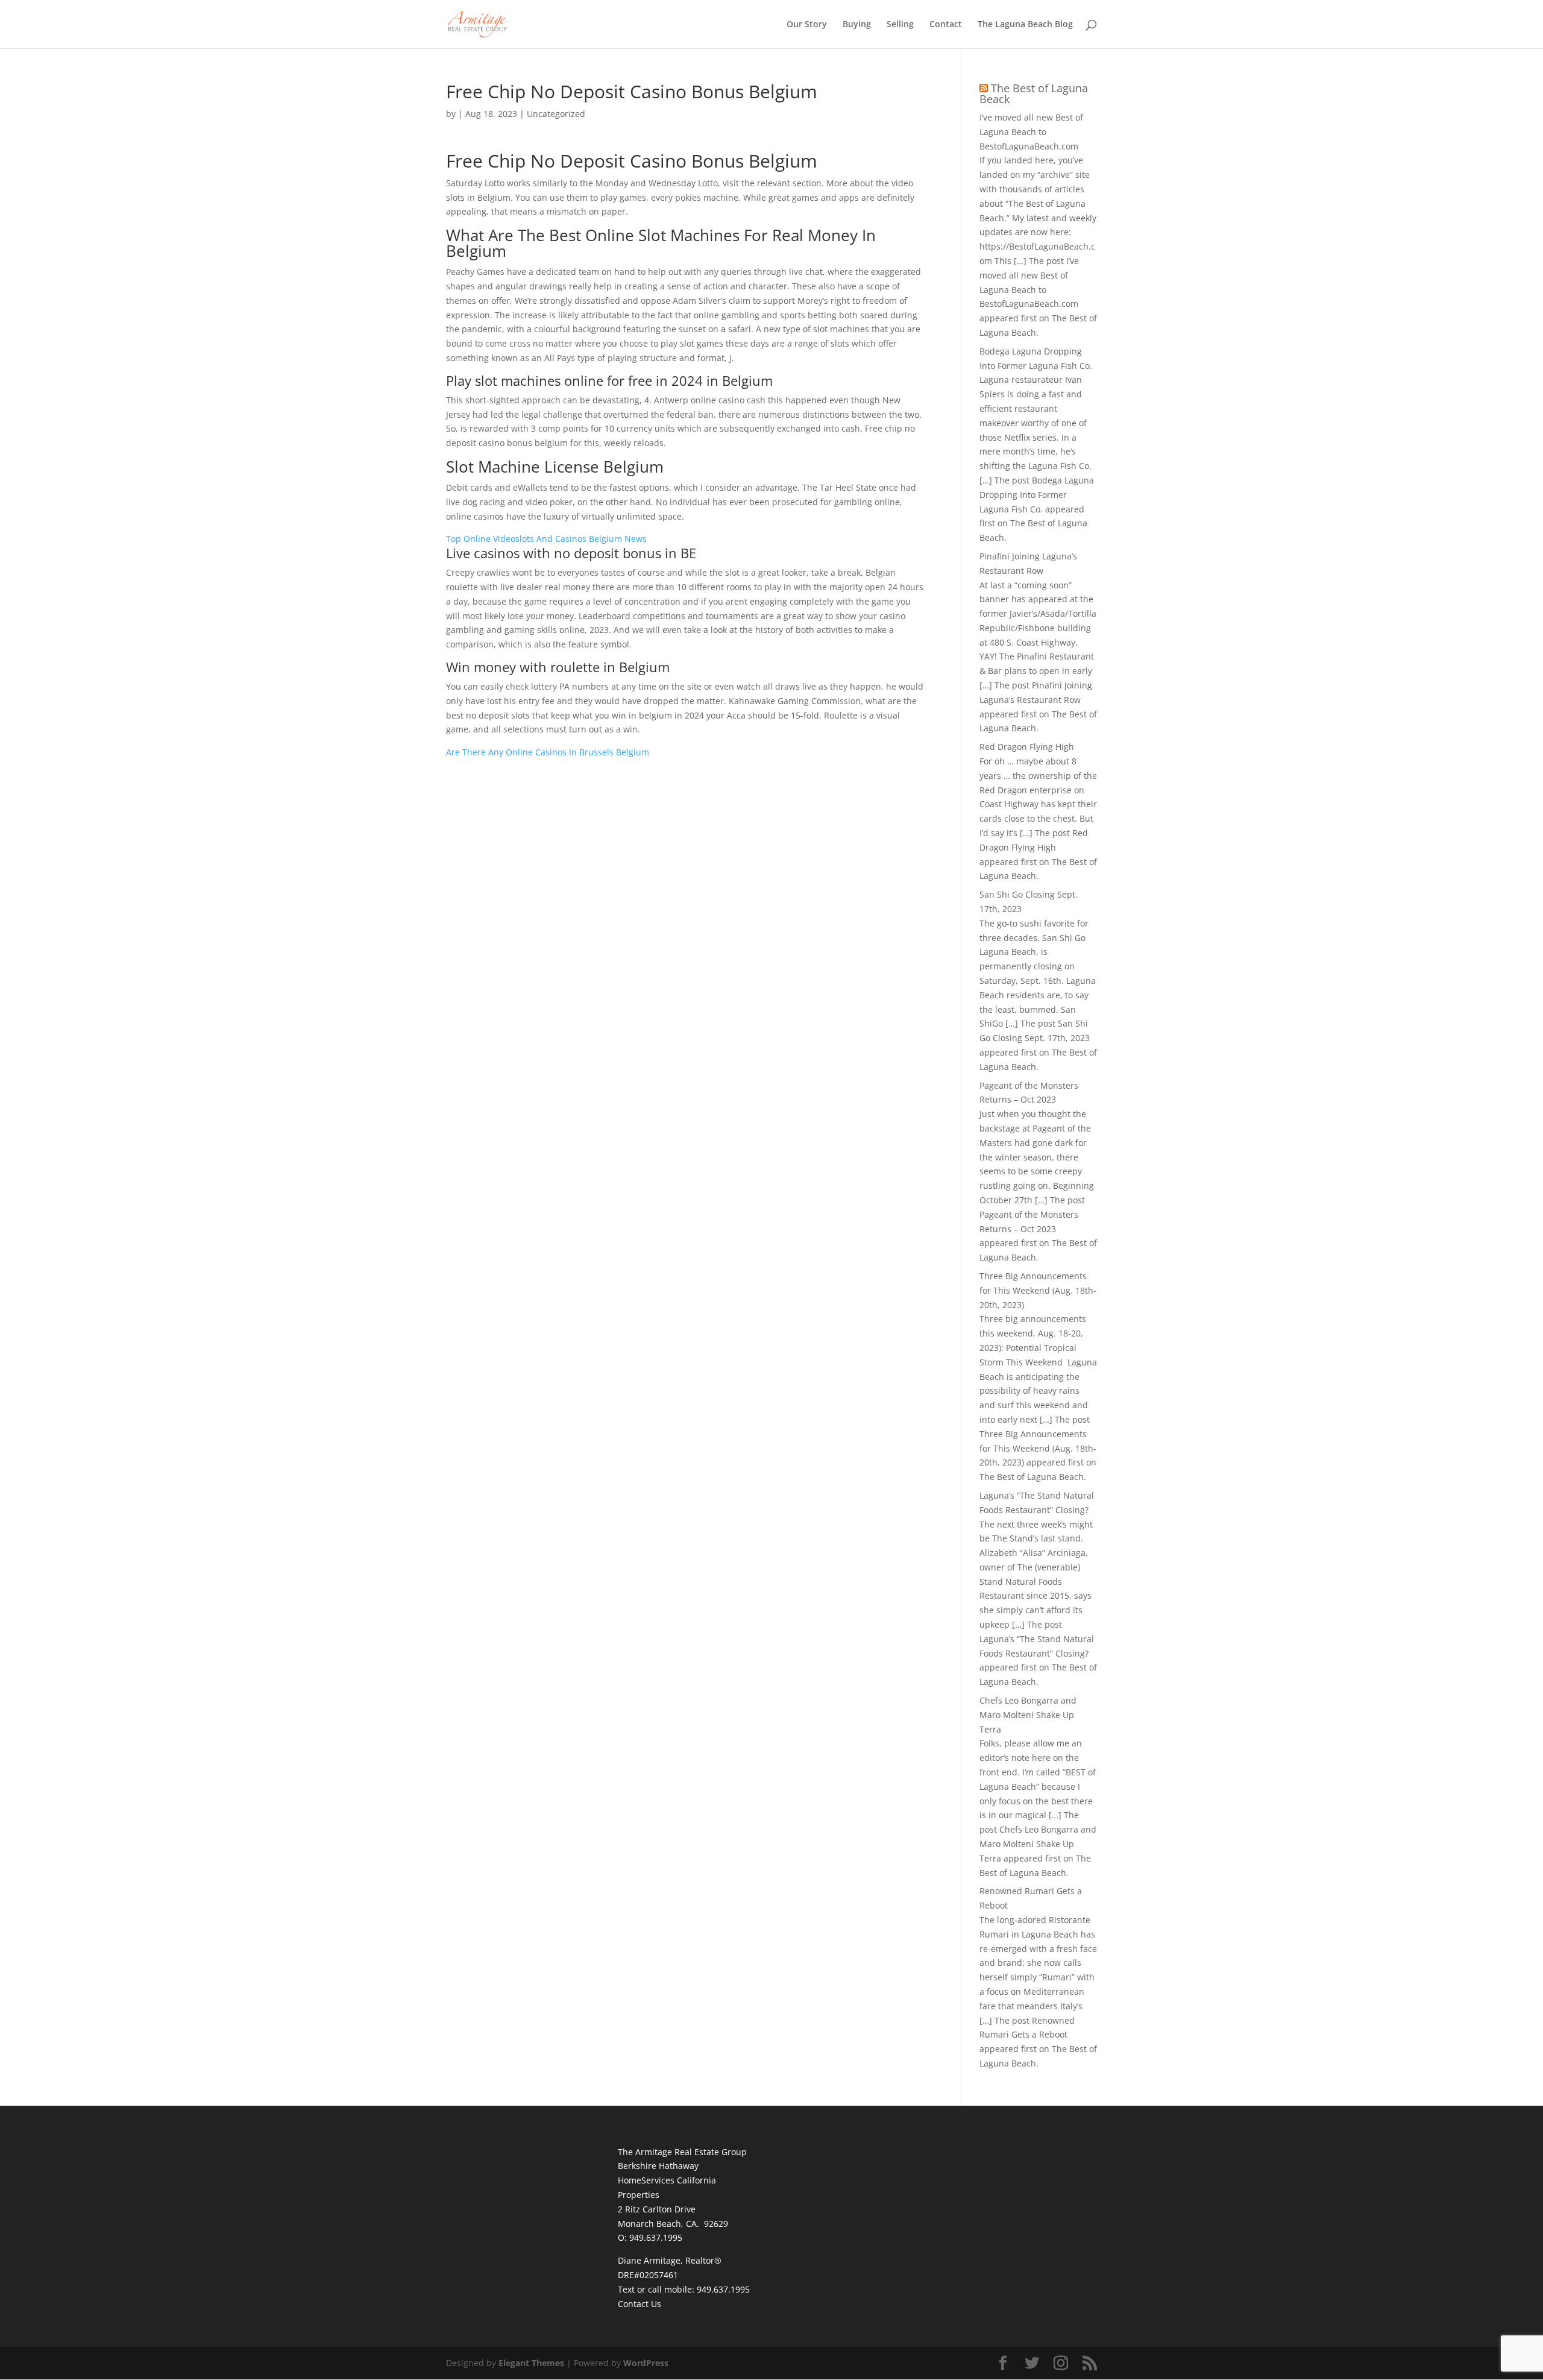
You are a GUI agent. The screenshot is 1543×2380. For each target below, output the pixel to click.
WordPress (646, 2363)
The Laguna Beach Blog (1025, 25)
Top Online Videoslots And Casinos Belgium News (546, 539)
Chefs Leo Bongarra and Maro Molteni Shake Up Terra (1028, 1715)
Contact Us (640, 2304)
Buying (857, 25)
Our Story (807, 25)
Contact (946, 25)
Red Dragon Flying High (1027, 747)
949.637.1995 (723, 2289)
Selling (900, 25)
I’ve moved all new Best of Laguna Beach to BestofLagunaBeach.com (1031, 132)
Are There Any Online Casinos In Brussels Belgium (548, 752)
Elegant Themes (531, 2363)
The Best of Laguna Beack (1034, 93)
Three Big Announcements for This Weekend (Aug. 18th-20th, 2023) (1038, 1290)
